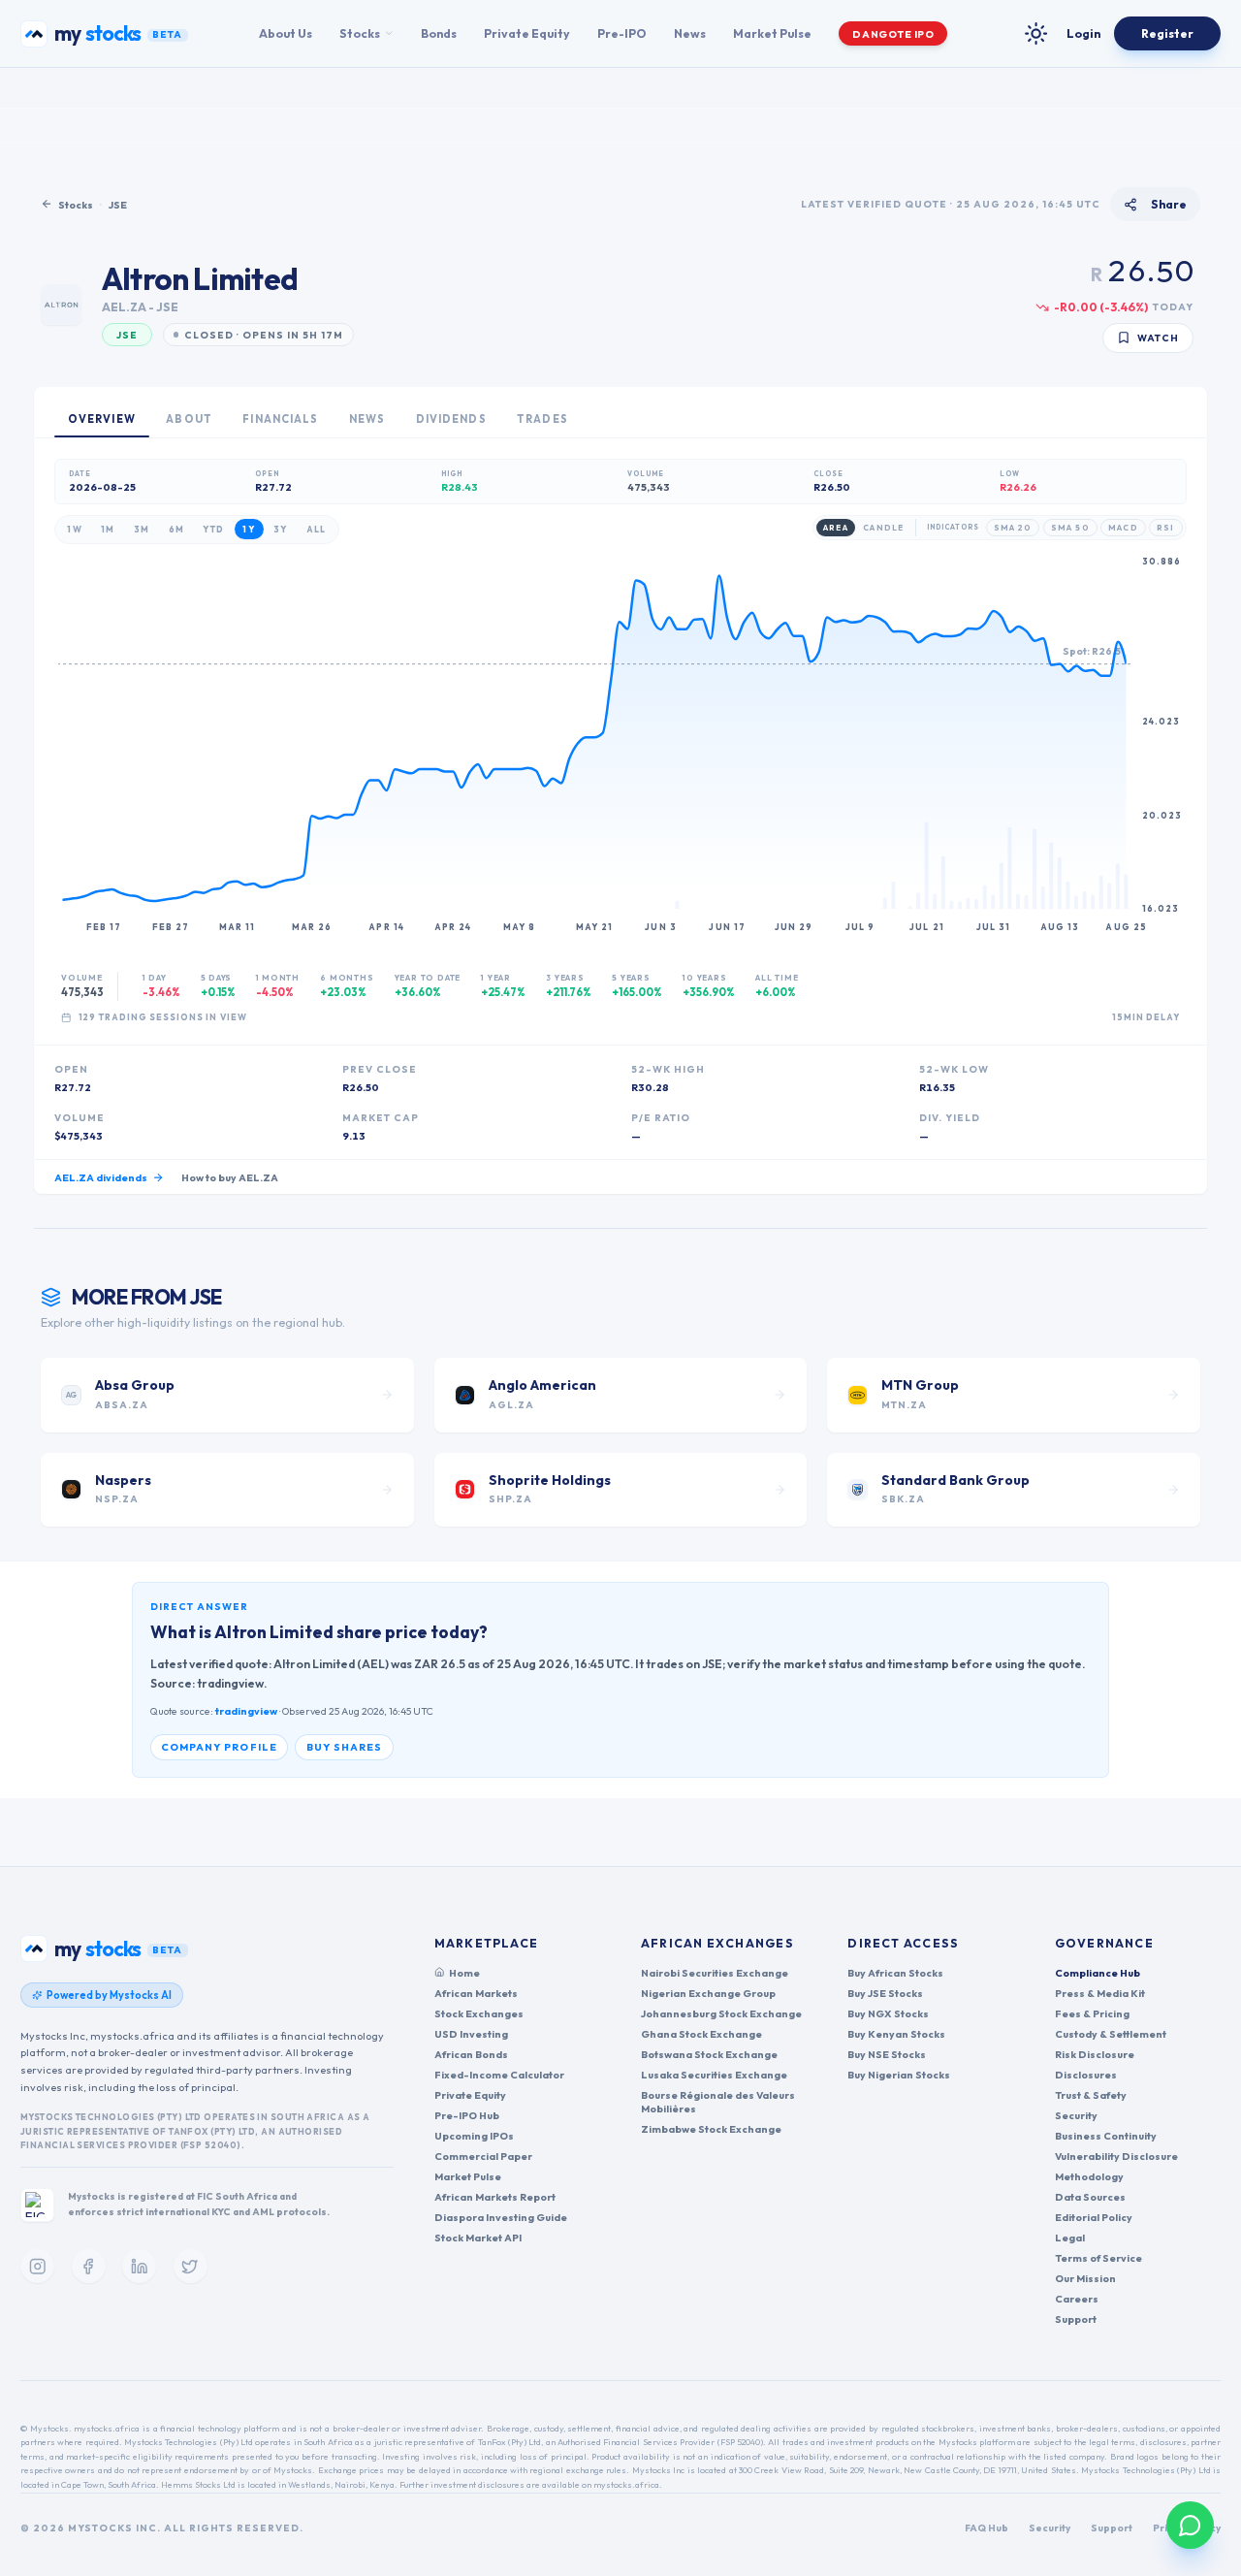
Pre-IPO (622, 33)
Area (835, 528)
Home (464, 1973)
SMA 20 (1013, 528)
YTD (213, 529)
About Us (286, 33)
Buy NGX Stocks (888, 2013)
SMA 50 (1070, 528)
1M (108, 529)
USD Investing (471, 2034)
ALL (317, 529)
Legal (1070, 2238)
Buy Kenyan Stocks (896, 2034)
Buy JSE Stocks (885, 1993)
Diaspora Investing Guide (501, 2217)
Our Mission (1085, 2278)
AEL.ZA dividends (101, 1177)
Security (1076, 2115)
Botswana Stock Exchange (709, 2054)
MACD (1123, 528)
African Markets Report (495, 2197)
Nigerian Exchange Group (708, 1993)
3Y (281, 529)
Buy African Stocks (895, 1973)
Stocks (360, 33)
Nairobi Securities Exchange (715, 1973)
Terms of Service (1098, 2258)
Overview (102, 419)
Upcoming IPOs (474, 2136)
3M (142, 529)
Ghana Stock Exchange (701, 2034)
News (690, 33)
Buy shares (345, 1747)
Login (1083, 33)
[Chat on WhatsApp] (1190, 2525)
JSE (118, 205)
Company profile (219, 1747)
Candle (883, 528)
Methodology (1089, 2176)
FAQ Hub (986, 2528)
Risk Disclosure (1095, 2054)
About (189, 419)
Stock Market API (478, 2238)
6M (177, 529)
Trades (542, 419)
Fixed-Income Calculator (499, 2075)
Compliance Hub (1098, 1973)
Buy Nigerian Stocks (899, 2075)
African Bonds (471, 2054)
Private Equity (527, 33)
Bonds (439, 33)
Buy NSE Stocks (887, 2054)
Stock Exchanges (479, 2013)
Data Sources (1090, 2197)
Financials (280, 419)
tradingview (246, 1711)
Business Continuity (1106, 2136)
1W (75, 529)
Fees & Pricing (1092, 2013)
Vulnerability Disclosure (1116, 2156)
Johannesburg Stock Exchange (721, 2013)
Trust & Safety (1091, 2095)
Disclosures (1086, 2075)
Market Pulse (772, 33)
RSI (1165, 528)
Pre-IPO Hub (467, 2115)
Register (1167, 33)
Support (1076, 2319)
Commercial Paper (483, 2156)
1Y (249, 529)
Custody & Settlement (1111, 2034)
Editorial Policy (1094, 2217)
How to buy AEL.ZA (230, 1177)
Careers (1077, 2299)
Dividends (451, 419)
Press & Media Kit (1100, 1993)
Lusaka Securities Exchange (714, 2075)
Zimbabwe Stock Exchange (711, 2129)
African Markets (476, 1993)
